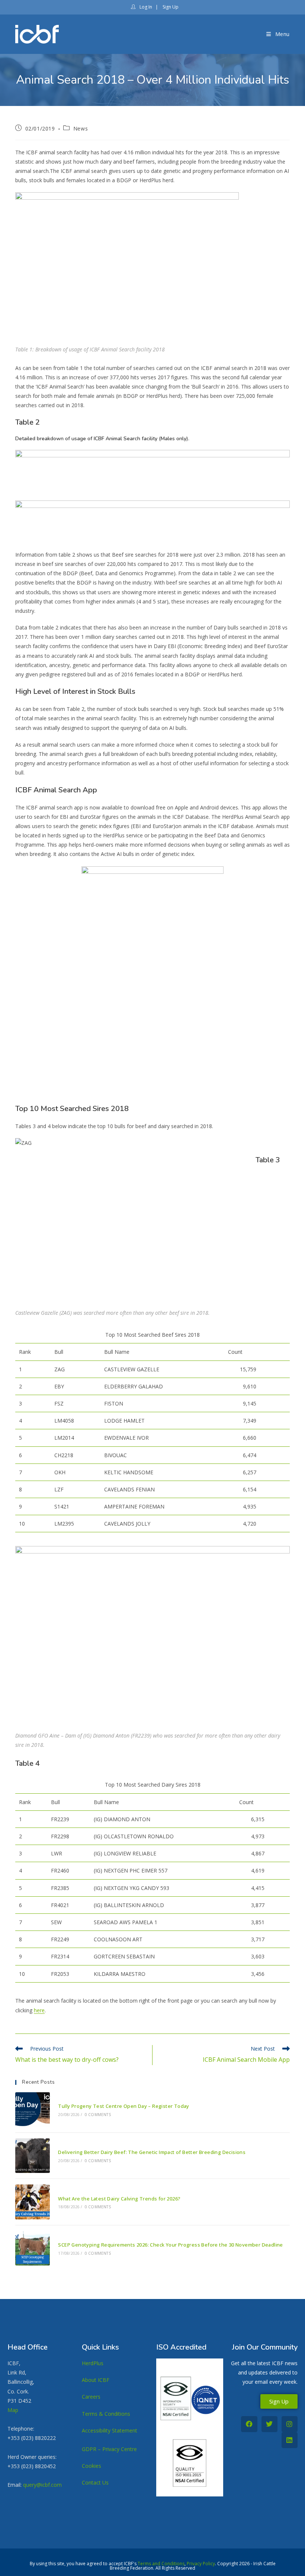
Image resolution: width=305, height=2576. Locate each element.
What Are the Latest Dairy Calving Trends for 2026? (119, 2199)
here (39, 2010)
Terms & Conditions (106, 2414)
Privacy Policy (201, 2564)
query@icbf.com (42, 2485)
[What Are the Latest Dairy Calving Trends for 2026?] (33, 2202)
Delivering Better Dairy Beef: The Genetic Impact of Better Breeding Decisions (152, 2152)
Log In (145, 7)
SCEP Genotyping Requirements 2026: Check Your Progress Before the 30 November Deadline (170, 2245)
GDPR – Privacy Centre (109, 2449)
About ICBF (96, 2380)
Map (13, 2410)
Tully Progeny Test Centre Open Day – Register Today (123, 2106)
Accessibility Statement (110, 2430)
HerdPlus (93, 2363)
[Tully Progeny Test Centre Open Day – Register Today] (33, 2110)
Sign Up (170, 7)
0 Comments (98, 2115)
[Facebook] (249, 2424)
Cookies (91, 2466)
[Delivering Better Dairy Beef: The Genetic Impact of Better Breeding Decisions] (33, 2156)
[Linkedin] (290, 2440)
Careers (91, 2397)
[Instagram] (290, 2424)
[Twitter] (269, 2424)
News (81, 128)
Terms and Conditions (161, 2564)
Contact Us (95, 2482)
